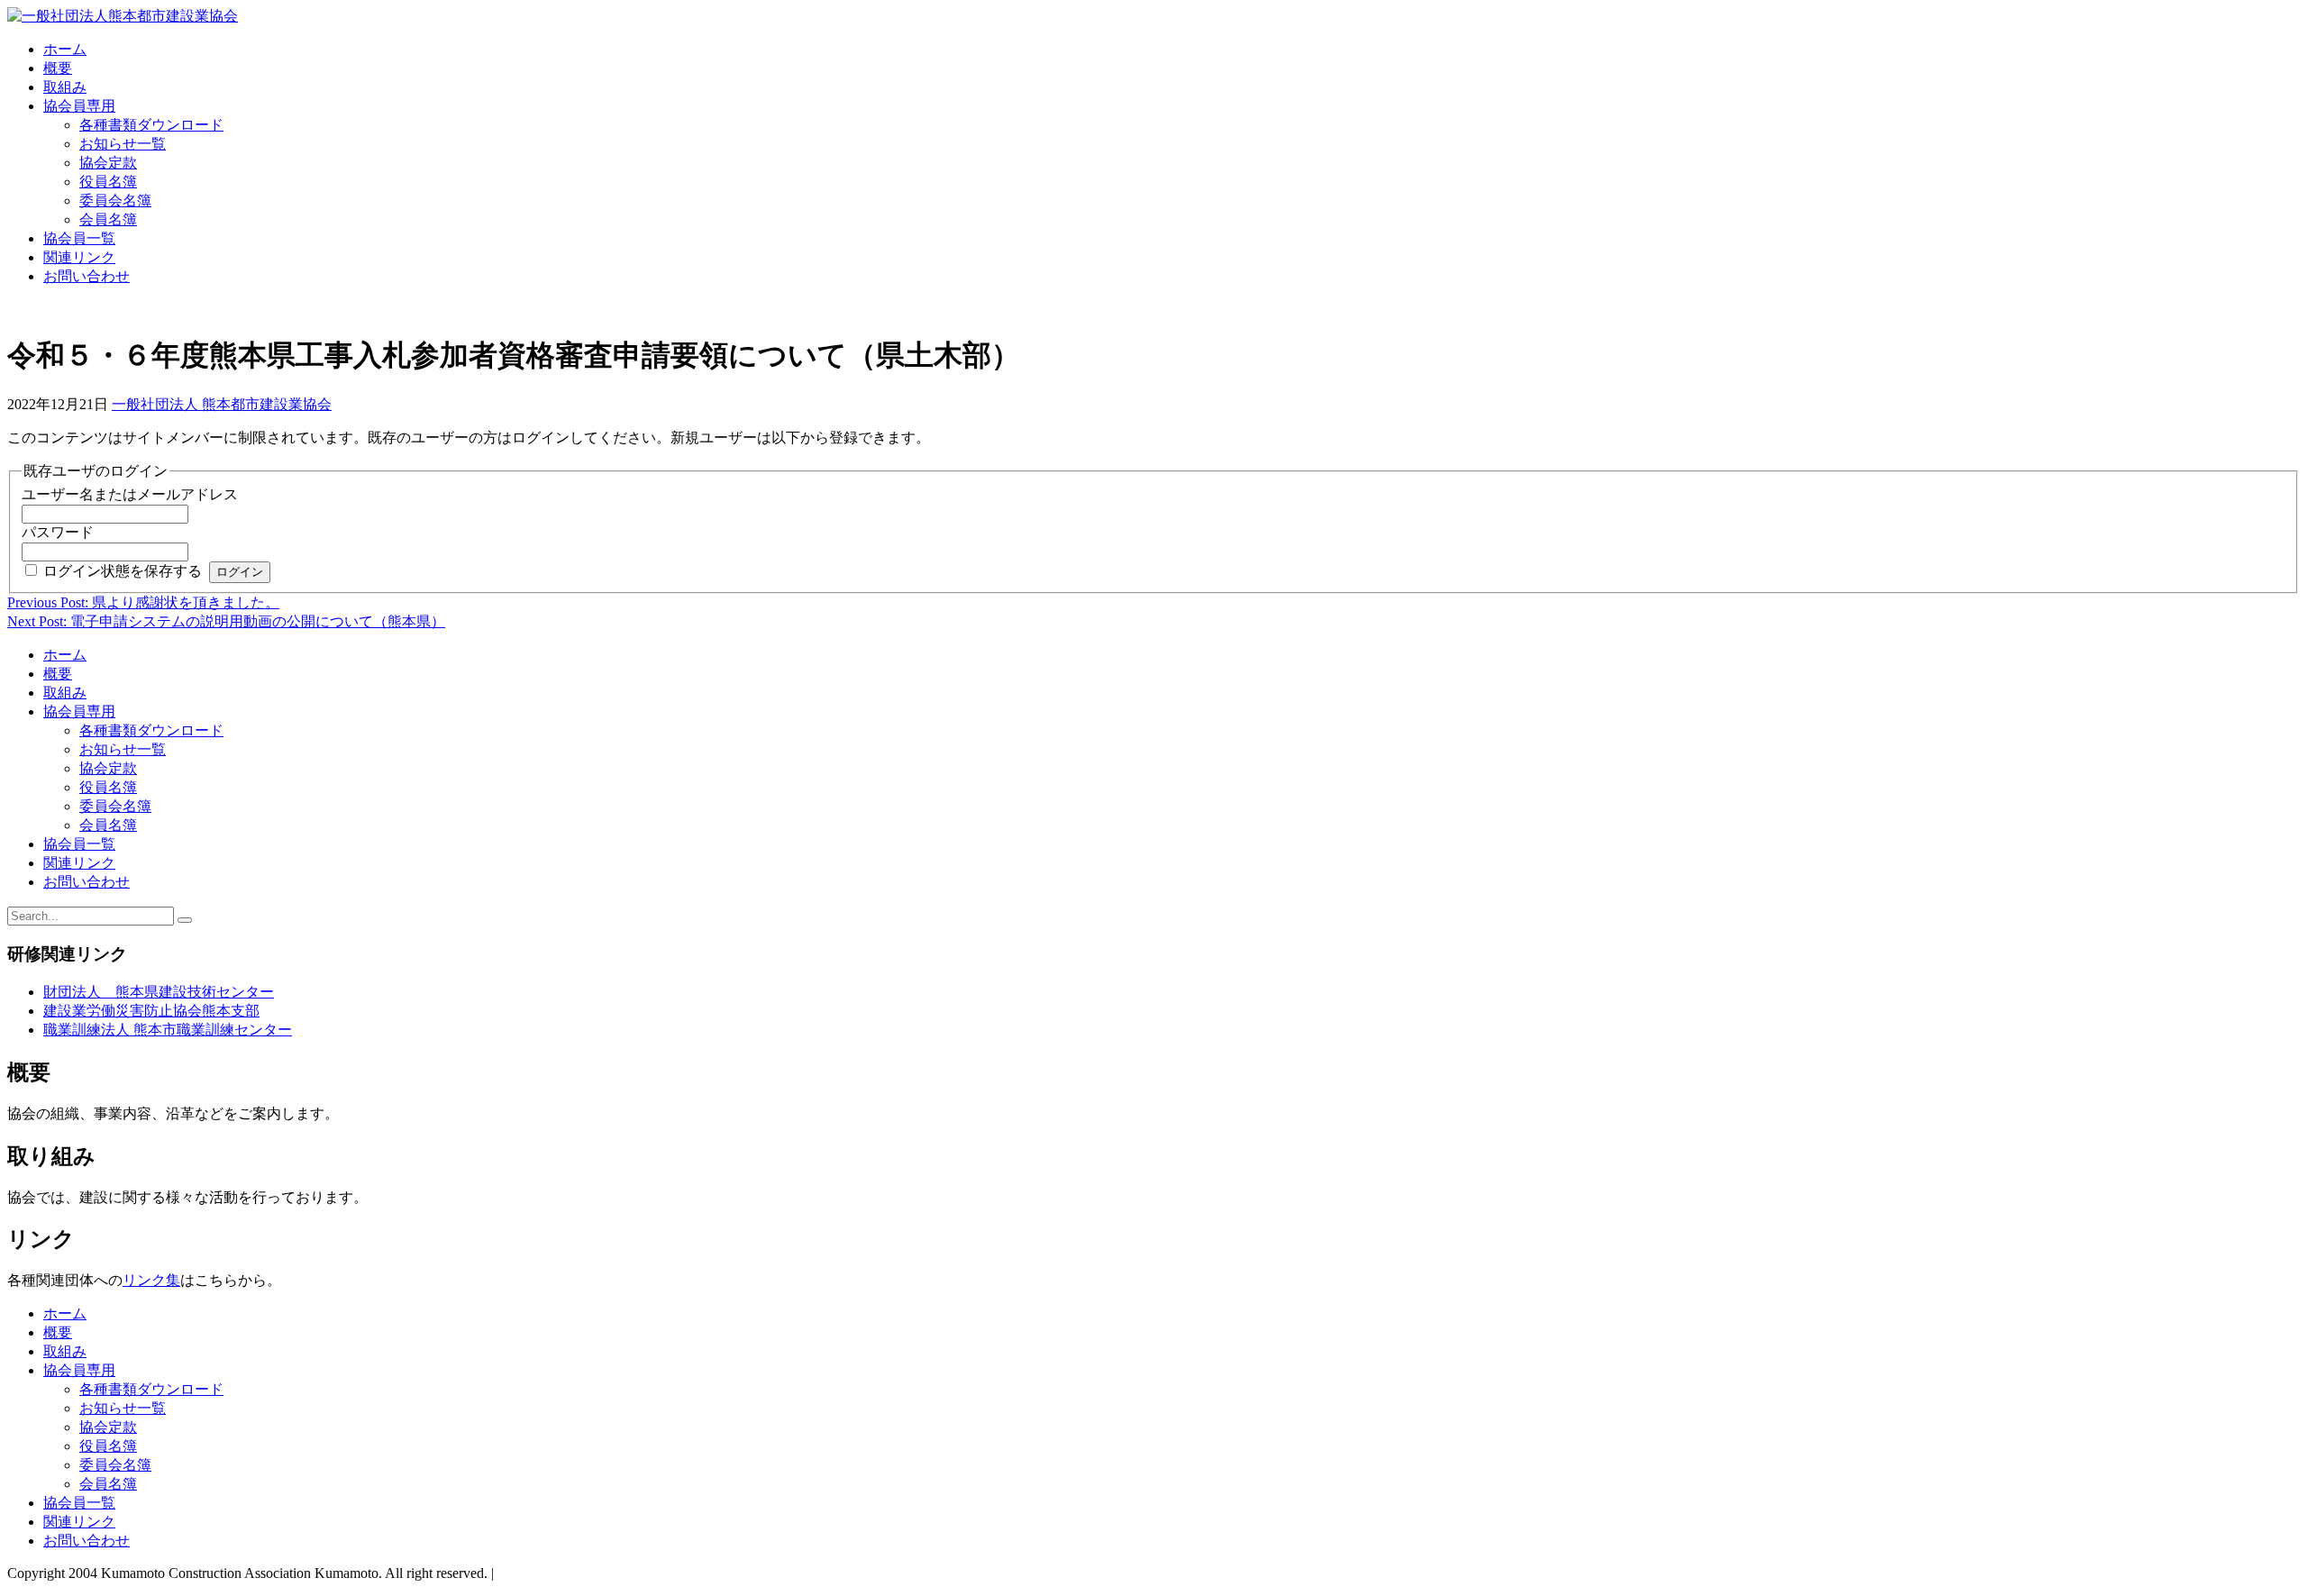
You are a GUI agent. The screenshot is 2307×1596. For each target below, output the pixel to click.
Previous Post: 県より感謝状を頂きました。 (143, 602)
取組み (65, 87)
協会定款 (108, 163)
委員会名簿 (115, 201)
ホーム (65, 49)
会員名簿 (108, 219)
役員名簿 (108, 182)
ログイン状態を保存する (123, 571)
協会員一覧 (79, 238)
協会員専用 (79, 106)
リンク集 (151, 1280)
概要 (58, 68)
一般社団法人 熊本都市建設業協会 (222, 404)
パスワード (58, 532)
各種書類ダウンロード (151, 125)
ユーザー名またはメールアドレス (130, 494)
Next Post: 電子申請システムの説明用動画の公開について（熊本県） (226, 621)
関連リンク (79, 257)
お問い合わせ (87, 276)
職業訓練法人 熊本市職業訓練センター (168, 1030)
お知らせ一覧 (123, 144)
